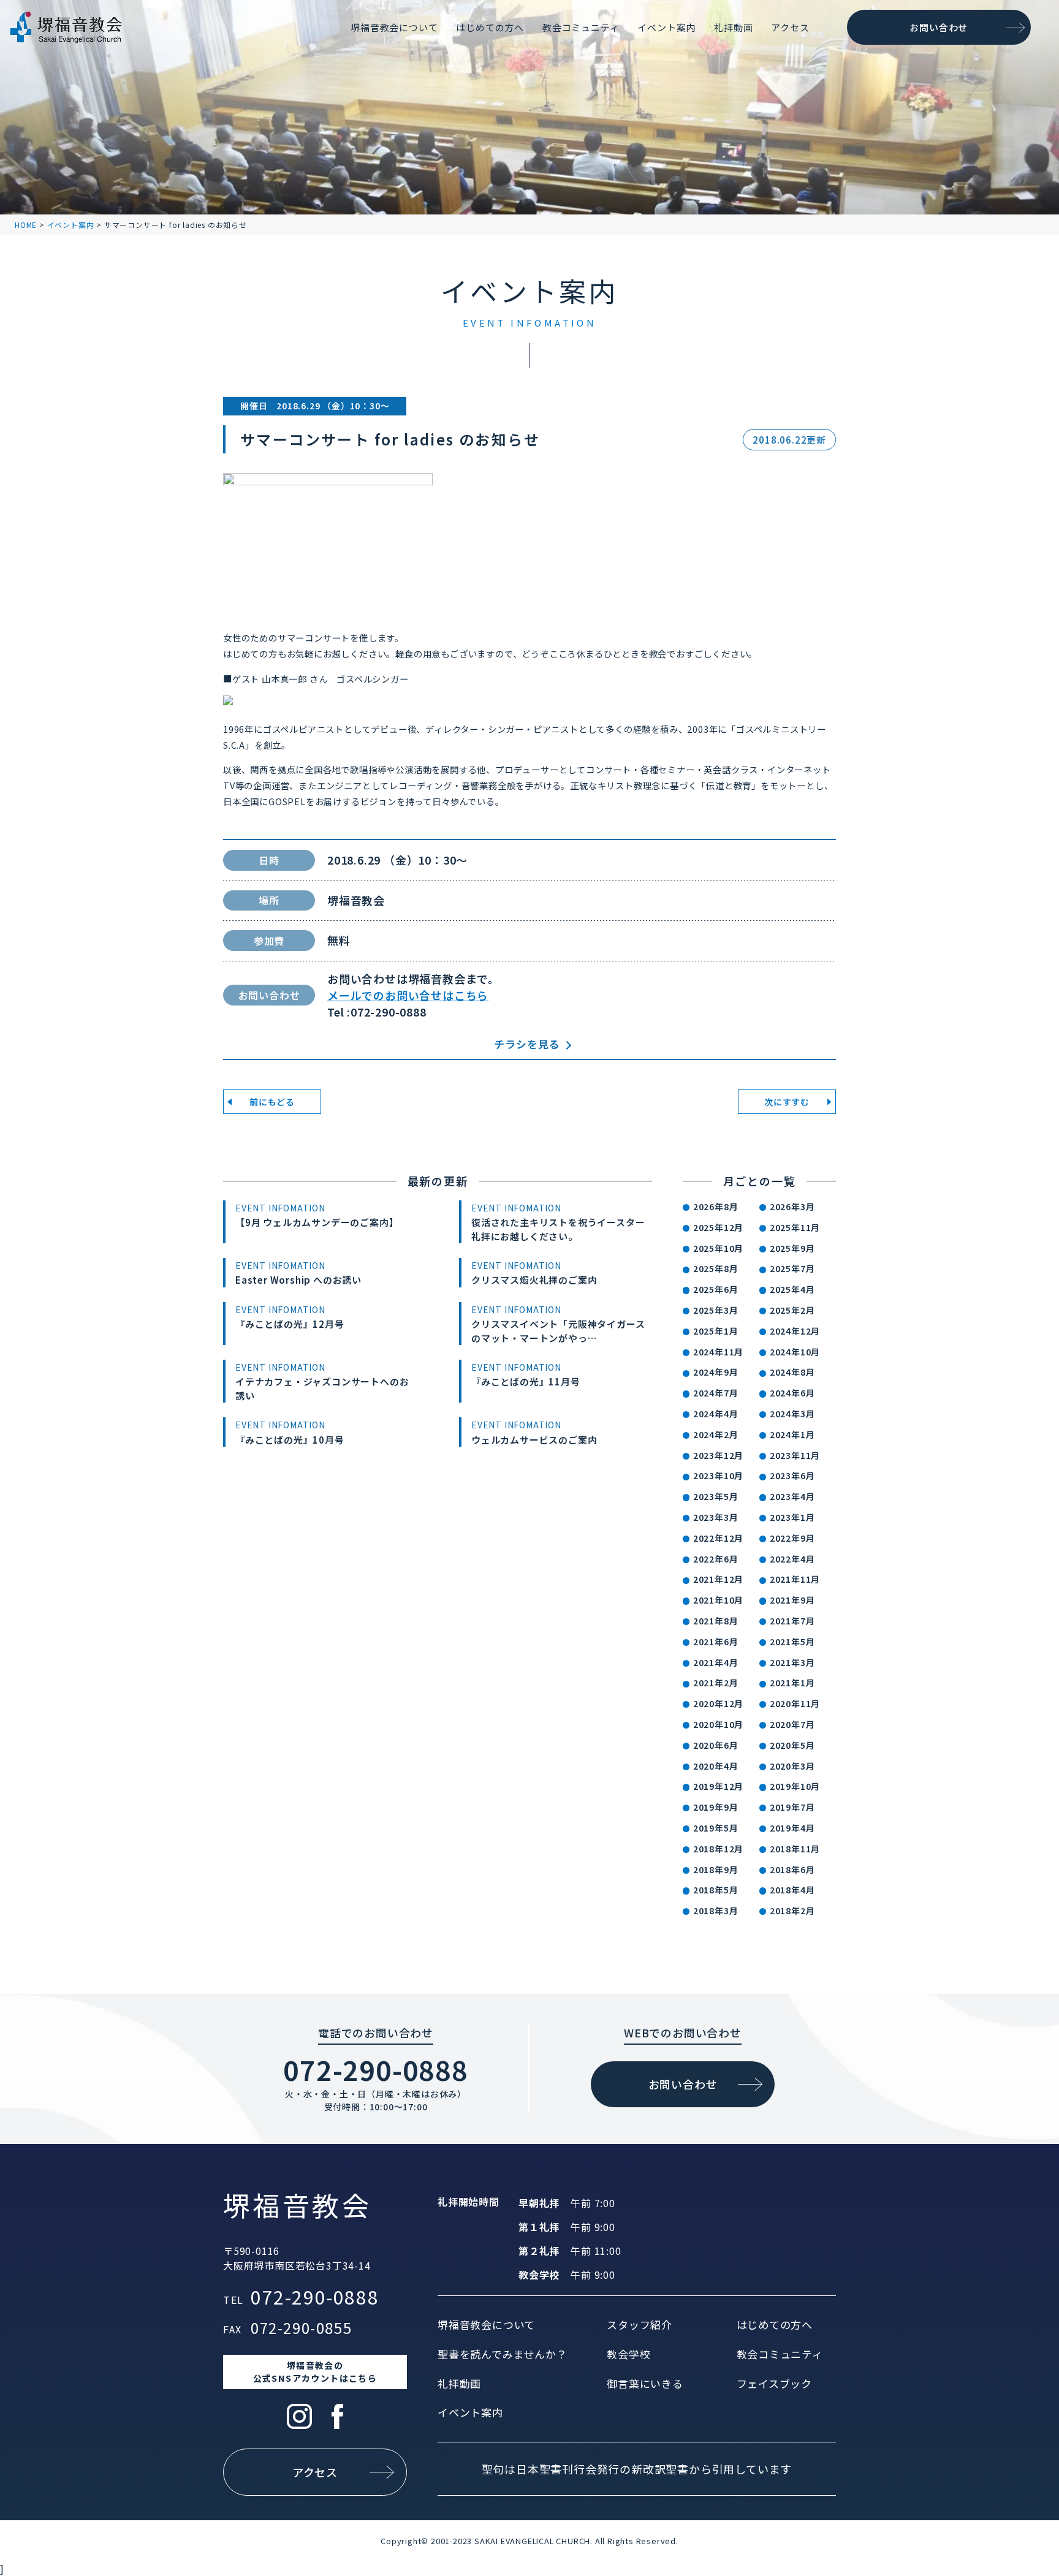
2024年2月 (716, 1434)
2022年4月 (792, 1559)
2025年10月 (718, 1248)
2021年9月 (792, 1600)
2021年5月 (792, 1642)
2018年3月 (716, 1911)
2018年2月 (792, 1911)
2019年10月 (795, 1786)
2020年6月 (716, 1745)
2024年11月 (718, 1352)
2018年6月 (792, 1869)
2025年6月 (716, 1289)
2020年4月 (716, 1766)
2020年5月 (792, 1745)
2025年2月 (792, 1310)
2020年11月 (795, 1703)
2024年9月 (716, 1372)
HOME (26, 225)
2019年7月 (792, 1807)
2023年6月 (792, 1476)
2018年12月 (718, 1849)
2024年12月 (795, 1331)
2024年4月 (716, 1414)
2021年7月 (792, 1621)
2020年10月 (718, 1724)
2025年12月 (718, 1227)
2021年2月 (716, 1683)
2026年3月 (792, 1207)
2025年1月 (716, 1331)
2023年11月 (795, 1455)
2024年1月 (792, 1434)
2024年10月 (795, 1352)
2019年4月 (792, 1828)
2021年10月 (718, 1600)
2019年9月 (716, 1807)
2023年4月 (792, 1496)
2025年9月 (792, 1248)
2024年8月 (792, 1372)
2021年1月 (792, 1683)
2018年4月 (792, 1890)
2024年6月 (792, 1393)
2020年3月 (792, 1766)
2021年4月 (716, 1662)
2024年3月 (792, 1414)
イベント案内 (71, 225)
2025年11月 (795, 1227)
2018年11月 (795, 1849)
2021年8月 (716, 1621)
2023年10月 (718, 1476)
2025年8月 (716, 1268)
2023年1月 (792, 1517)
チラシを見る (527, 1044)
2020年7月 (792, 1724)
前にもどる (272, 1102)
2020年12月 (718, 1703)
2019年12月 (718, 1786)
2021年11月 (795, 1579)
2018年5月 (716, 1890)
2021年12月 (718, 1579)
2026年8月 (716, 1207)
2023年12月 (718, 1455)
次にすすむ (787, 1102)
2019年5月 (716, 1828)
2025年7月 (792, 1268)
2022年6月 (716, 1559)
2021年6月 (716, 1642)
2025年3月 (716, 1310)
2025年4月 (792, 1289)
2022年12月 (718, 1538)
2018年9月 (716, 1869)
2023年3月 (716, 1517)
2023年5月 (716, 1496)
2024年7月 (716, 1393)
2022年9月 (792, 1538)
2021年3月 (792, 1662)
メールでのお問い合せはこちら (408, 995)
